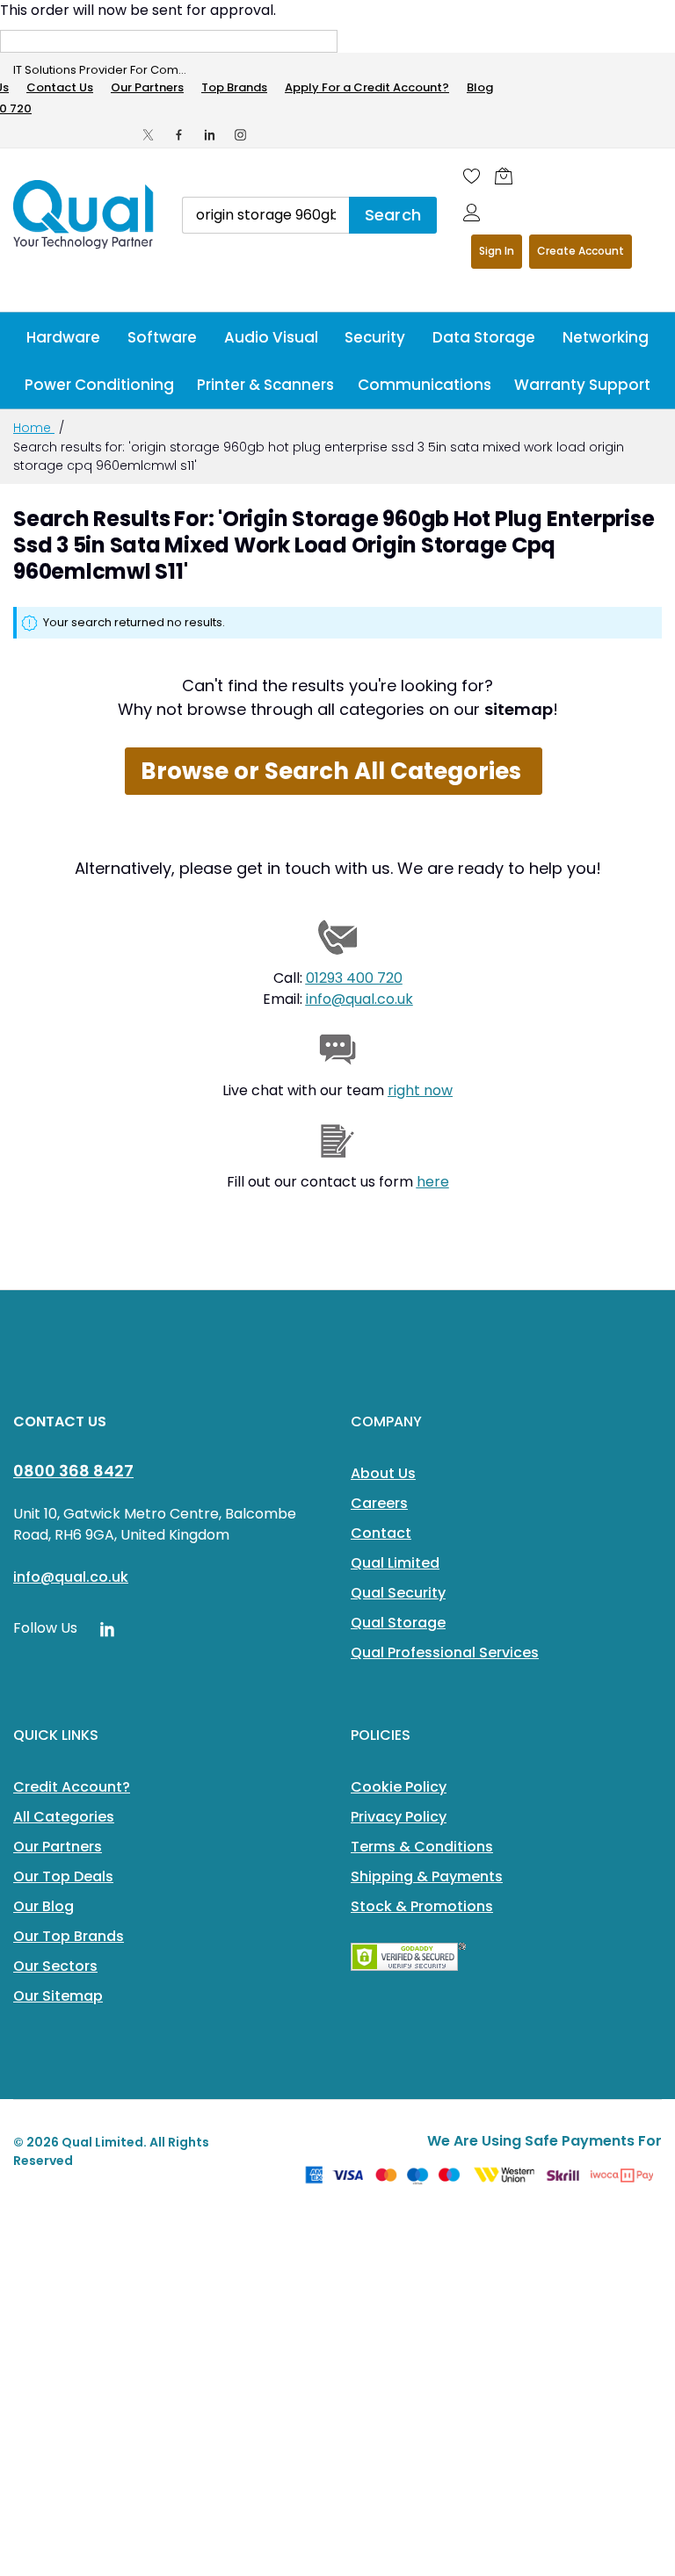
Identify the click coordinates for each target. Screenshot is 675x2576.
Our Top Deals (63, 1876)
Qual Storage (398, 1623)
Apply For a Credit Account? (367, 87)
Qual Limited (395, 1563)
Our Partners (147, 87)
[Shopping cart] (504, 176)
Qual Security (398, 1593)
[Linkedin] (210, 135)
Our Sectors (55, 1966)
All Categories (64, 1817)
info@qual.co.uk (359, 999)
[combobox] (265, 215)
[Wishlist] (472, 176)
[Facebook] (179, 135)
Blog (480, 87)
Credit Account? (72, 1787)
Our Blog (44, 1906)
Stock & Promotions (422, 1906)
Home (34, 428)
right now (420, 1090)
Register (581, 252)
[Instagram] (240, 135)
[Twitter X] (148, 135)
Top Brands (234, 87)
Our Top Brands (69, 1936)
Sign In (497, 251)
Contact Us (60, 87)
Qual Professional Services (445, 1652)
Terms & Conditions (422, 1847)
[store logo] (84, 214)
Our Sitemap (58, 1996)
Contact (381, 1533)
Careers (379, 1503)
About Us (383, 1473)
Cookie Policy (399, 1787)
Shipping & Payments (427, 1876)
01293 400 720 (354, 978)
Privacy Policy (399, 1817)
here (433, 1182)
